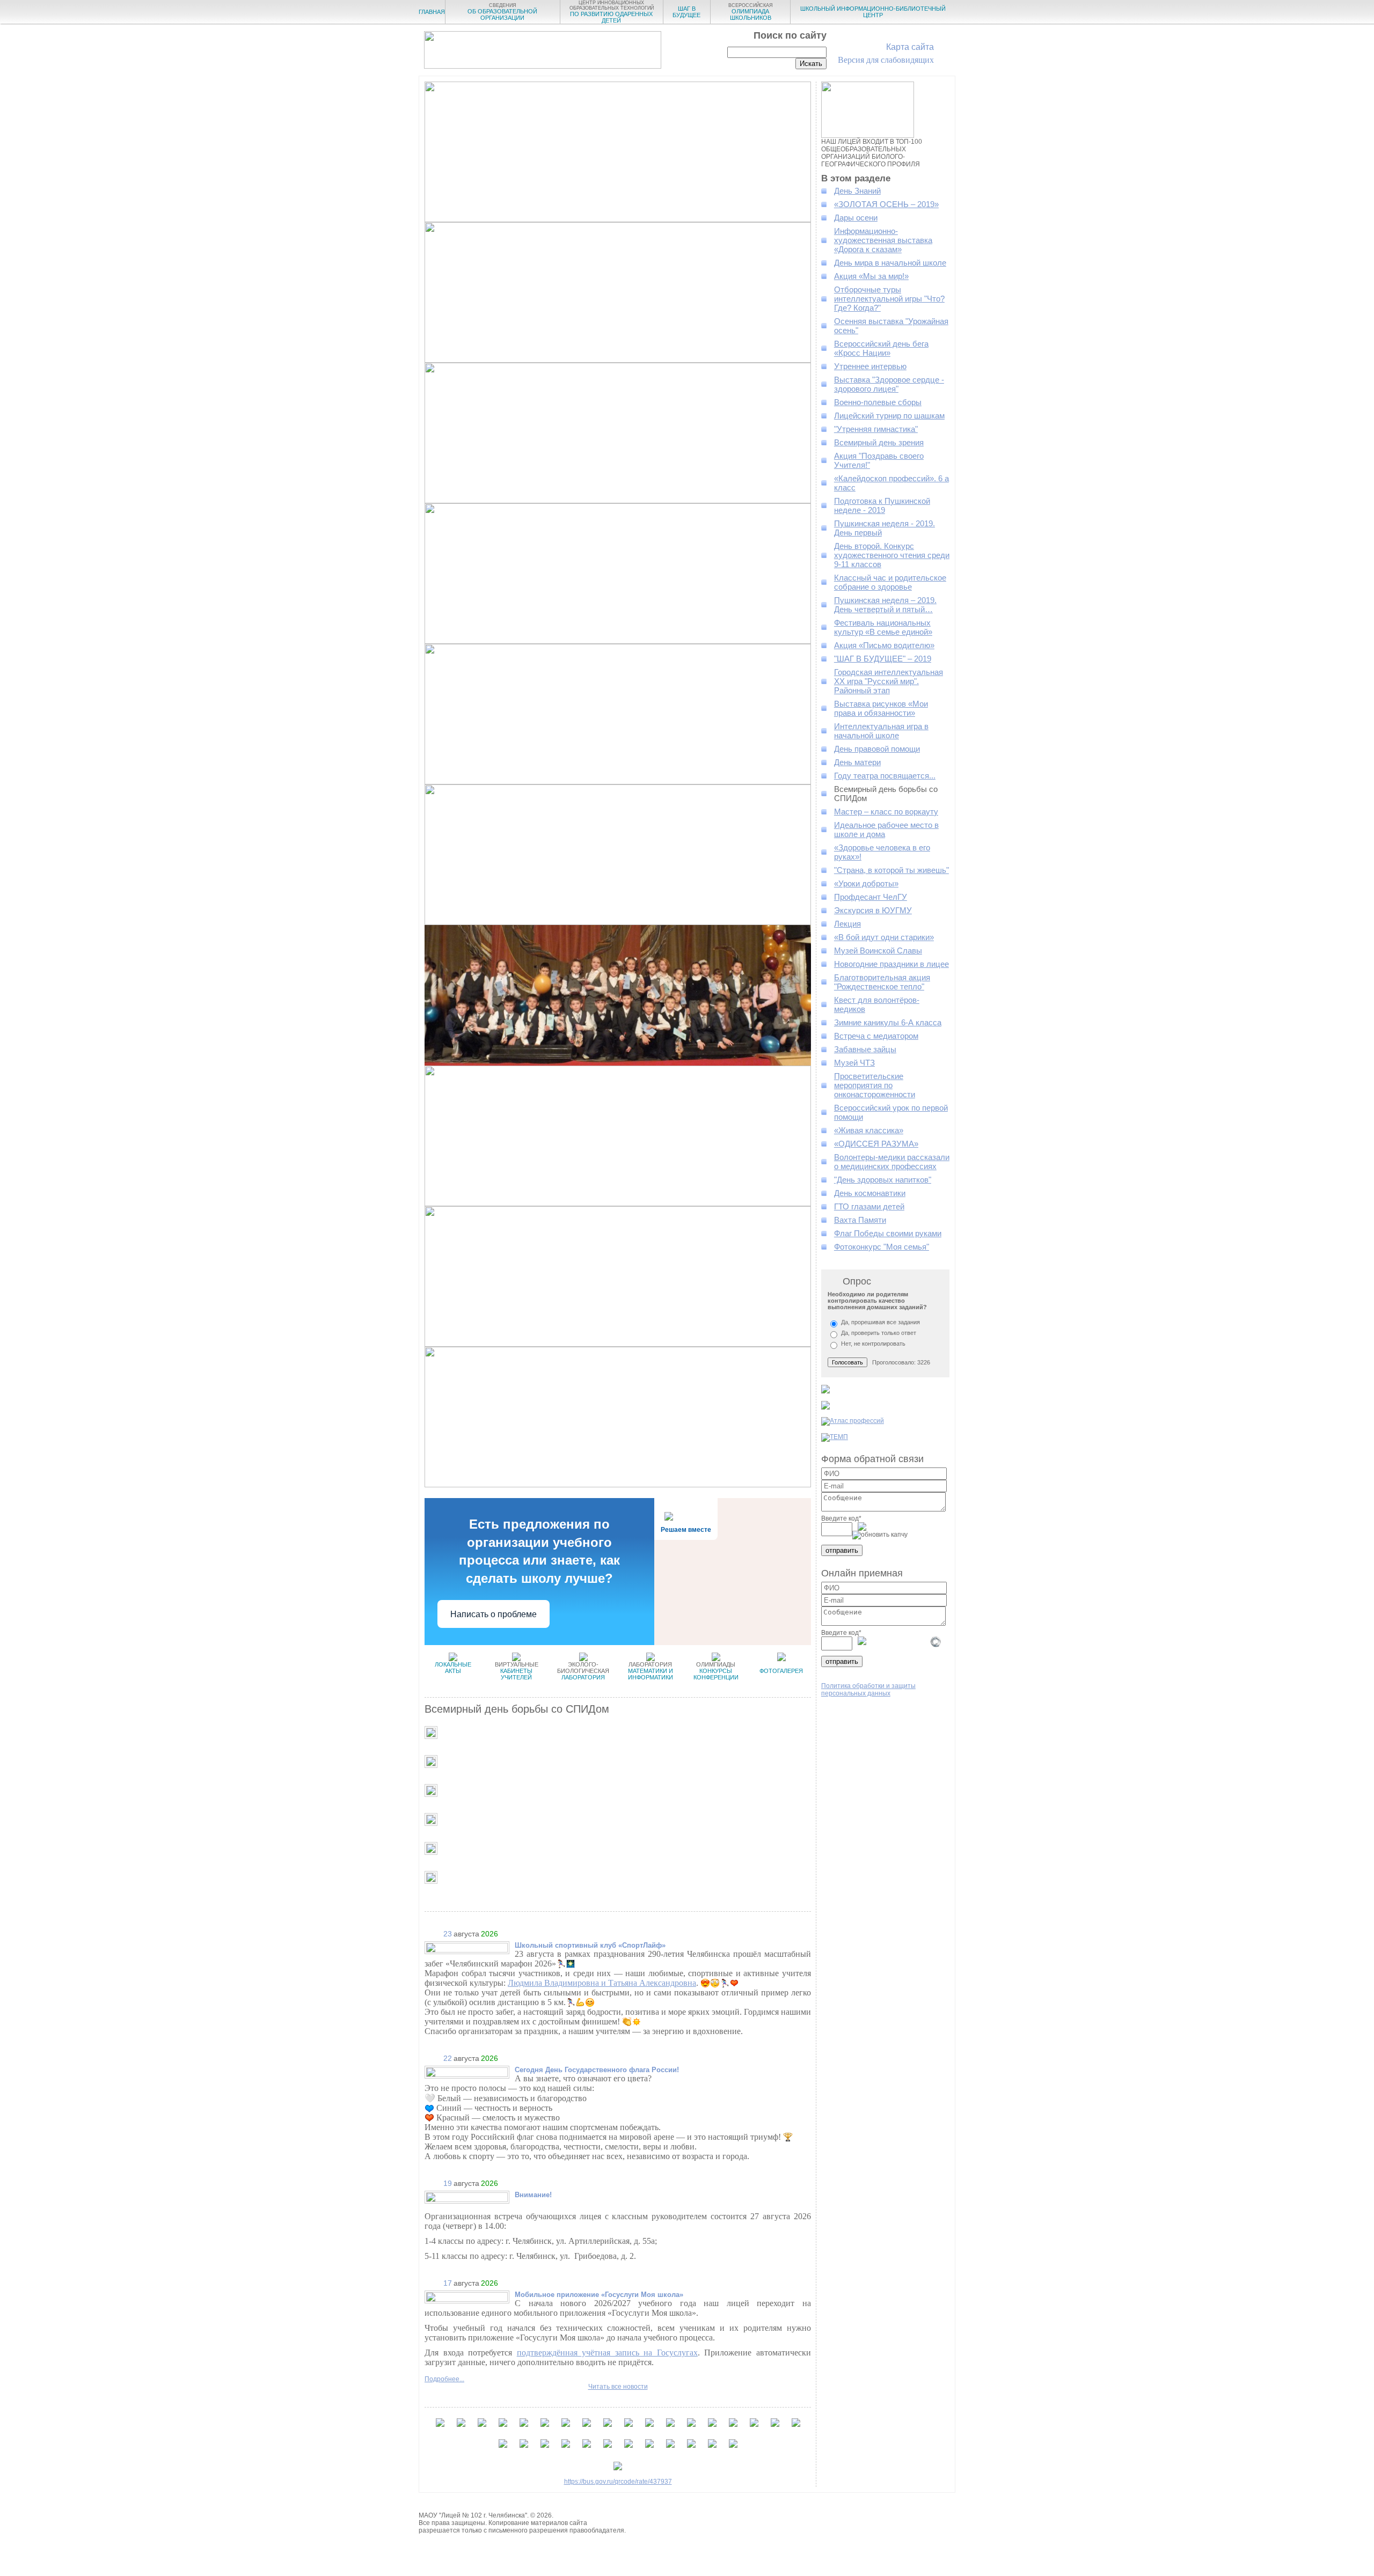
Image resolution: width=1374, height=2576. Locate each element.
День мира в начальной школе (890, 263)
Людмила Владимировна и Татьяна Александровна (602, 1983)
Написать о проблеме (494, 1614)
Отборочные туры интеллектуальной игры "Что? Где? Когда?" (889, 299)
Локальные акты (453, 1668)
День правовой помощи (877, 749)
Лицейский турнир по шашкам (889, 416)
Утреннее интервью (870, 366)
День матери (857, 762)
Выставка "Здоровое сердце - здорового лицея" (889, 384)
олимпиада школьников (751, 12)
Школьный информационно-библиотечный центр (873, 12)
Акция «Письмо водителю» (884, 645)
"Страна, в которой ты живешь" (891, 870)
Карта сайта (910, 47)
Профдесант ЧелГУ (871, 897)
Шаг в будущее (686, 12)
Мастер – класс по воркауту (886, 812)
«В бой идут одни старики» (884, 937)
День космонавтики (870, 1193)
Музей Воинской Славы (878, 951)
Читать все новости (618, 2387)
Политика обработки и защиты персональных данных (868, 1690)
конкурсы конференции (716, 1671)
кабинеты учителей (517, 1671)
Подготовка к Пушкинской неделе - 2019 (882, 505)
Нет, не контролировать (873, 1344)
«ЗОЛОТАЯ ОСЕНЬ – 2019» (886, 204)
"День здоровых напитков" (883, 1180)
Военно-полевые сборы (878, 402)
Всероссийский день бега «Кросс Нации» (881, 348)
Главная (432, 12)
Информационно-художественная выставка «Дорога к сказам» (883, 240)
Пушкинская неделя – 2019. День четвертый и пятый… (885, 605)
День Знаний (857, 191)
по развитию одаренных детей (612, 12)
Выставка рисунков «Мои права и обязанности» (881, 708)
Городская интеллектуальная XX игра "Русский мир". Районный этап (889, 681)
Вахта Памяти (860, 1220)
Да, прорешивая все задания (880, 1322)
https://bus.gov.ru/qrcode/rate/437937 (618, 2482)
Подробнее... (444, 2379)
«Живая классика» (869, 1130)
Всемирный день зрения (879, 442)
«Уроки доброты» (866, 883)
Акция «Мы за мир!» (871, 276)
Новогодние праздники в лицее (891, 964)
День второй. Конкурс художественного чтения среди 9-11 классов (892, 555)
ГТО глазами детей (869, 1206)
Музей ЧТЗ (854, 1063)
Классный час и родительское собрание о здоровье (890, 582)
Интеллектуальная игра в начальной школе (881, 731)
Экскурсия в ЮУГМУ (873, 910)
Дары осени (856, 218)
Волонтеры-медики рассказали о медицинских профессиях (892, 1162)
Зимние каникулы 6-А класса (888, 1022)
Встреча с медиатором (876, 1036)
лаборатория (583, 1671)
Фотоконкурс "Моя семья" (882, 1247)
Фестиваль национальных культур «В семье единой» (883, 627)
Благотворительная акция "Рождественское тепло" (882, 982)
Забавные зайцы (865, 1049)
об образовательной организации (502, 12)
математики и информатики (651, 1671)
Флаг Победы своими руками (888, 1233)
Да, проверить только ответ (879, 1333)
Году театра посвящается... (885, 776)
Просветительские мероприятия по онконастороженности (875, 1085)
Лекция (847, 924)
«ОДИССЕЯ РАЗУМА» (876, 1144)
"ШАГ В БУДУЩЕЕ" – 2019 (883, 659)
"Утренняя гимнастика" (876, 429)
